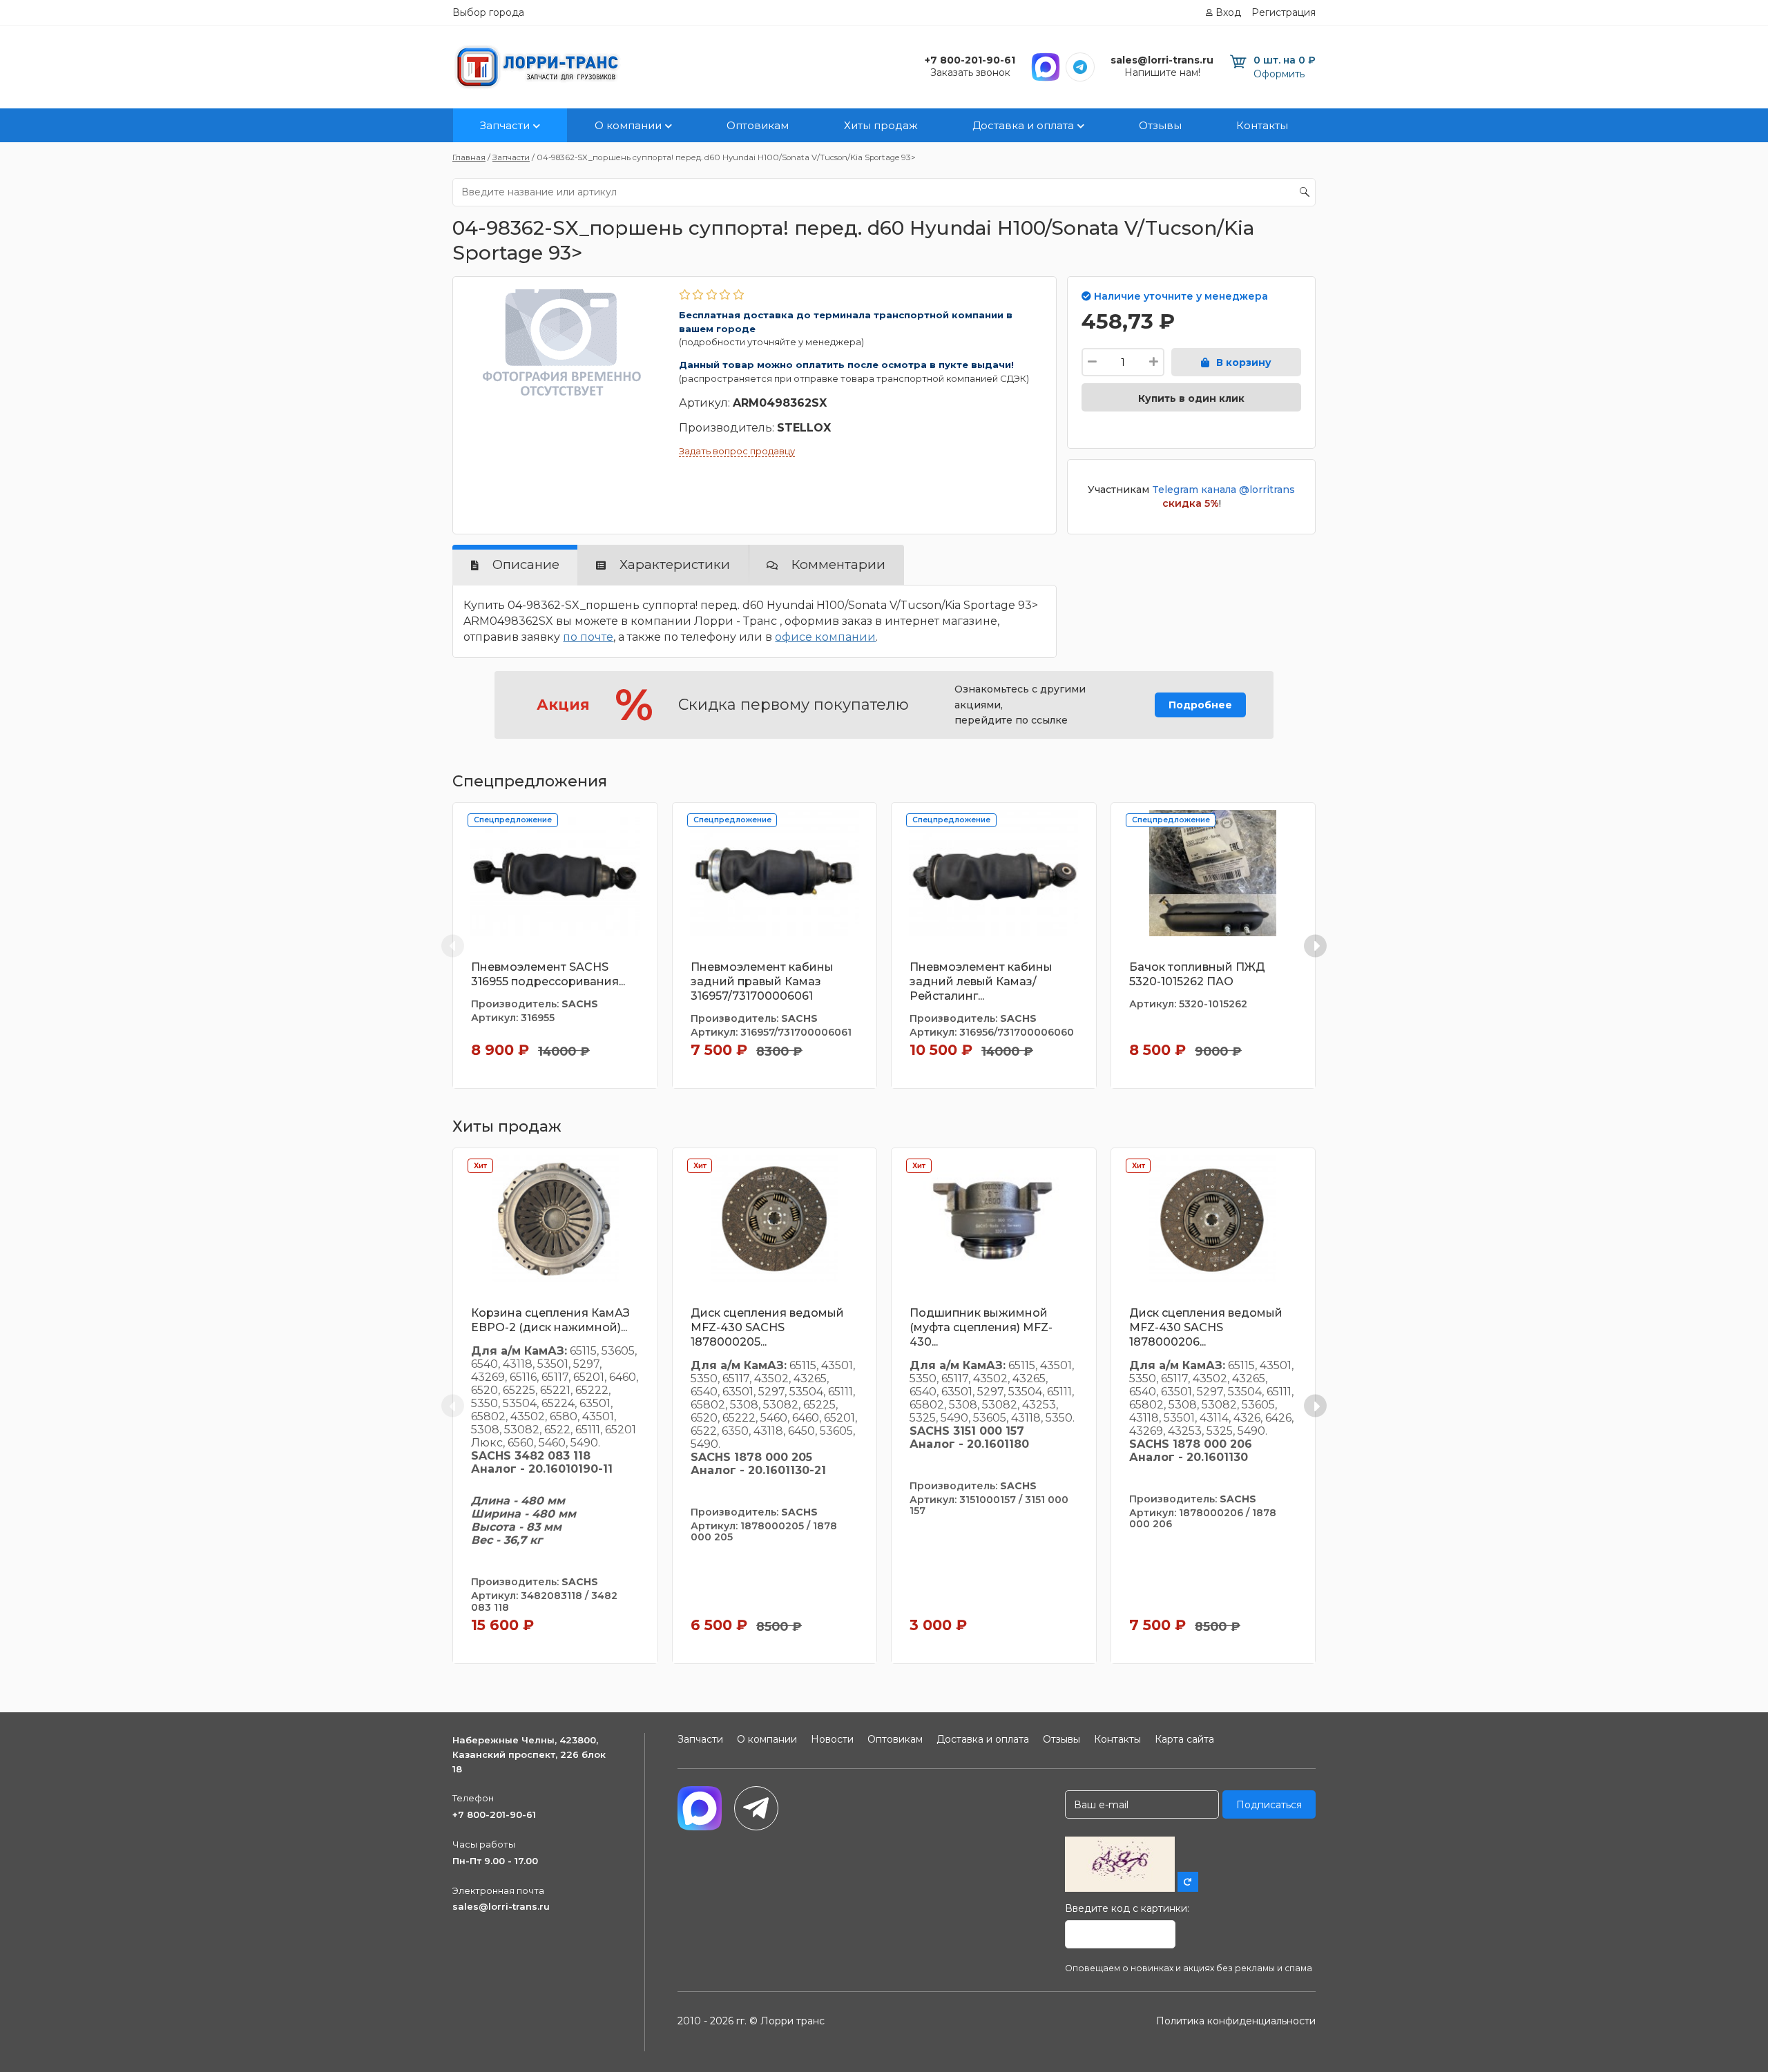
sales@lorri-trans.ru (501, 1906)
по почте (588, 637)
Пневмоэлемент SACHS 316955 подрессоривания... (548, 974)
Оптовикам (758, 125)
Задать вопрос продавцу (737, 451)
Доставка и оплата (1023, 125)
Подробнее (1200, 705)
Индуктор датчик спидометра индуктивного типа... (1647, 981)
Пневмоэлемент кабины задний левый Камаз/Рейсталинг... (981, 981)
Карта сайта (1184, 1739)
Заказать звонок (970, 72)
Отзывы (1160, 125)
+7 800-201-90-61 (494, 1814)
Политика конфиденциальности (1236, 2021)
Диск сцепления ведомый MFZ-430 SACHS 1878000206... (1206, 1327)
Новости (832, 1739)
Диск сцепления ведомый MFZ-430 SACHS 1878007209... (1644, 1327)
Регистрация (1284, 12)
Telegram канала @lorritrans (1223, 490)
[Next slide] (1315, 946)
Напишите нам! (1162, 72)
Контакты (1262, 125)
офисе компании (825, 637)
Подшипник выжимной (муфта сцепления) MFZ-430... (981, 1327)
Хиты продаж (881, 125)
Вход (1228, 12)
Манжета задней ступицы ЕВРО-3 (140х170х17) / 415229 (1431, 974)
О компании (628, 125)
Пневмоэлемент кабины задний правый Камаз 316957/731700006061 (762, 981)
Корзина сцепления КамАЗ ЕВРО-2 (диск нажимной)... (550, 1320)
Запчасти (505, 125)
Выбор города (488, 12)
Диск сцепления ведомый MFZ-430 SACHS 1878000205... (767, 1327)
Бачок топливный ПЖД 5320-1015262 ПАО (1197, 974)
